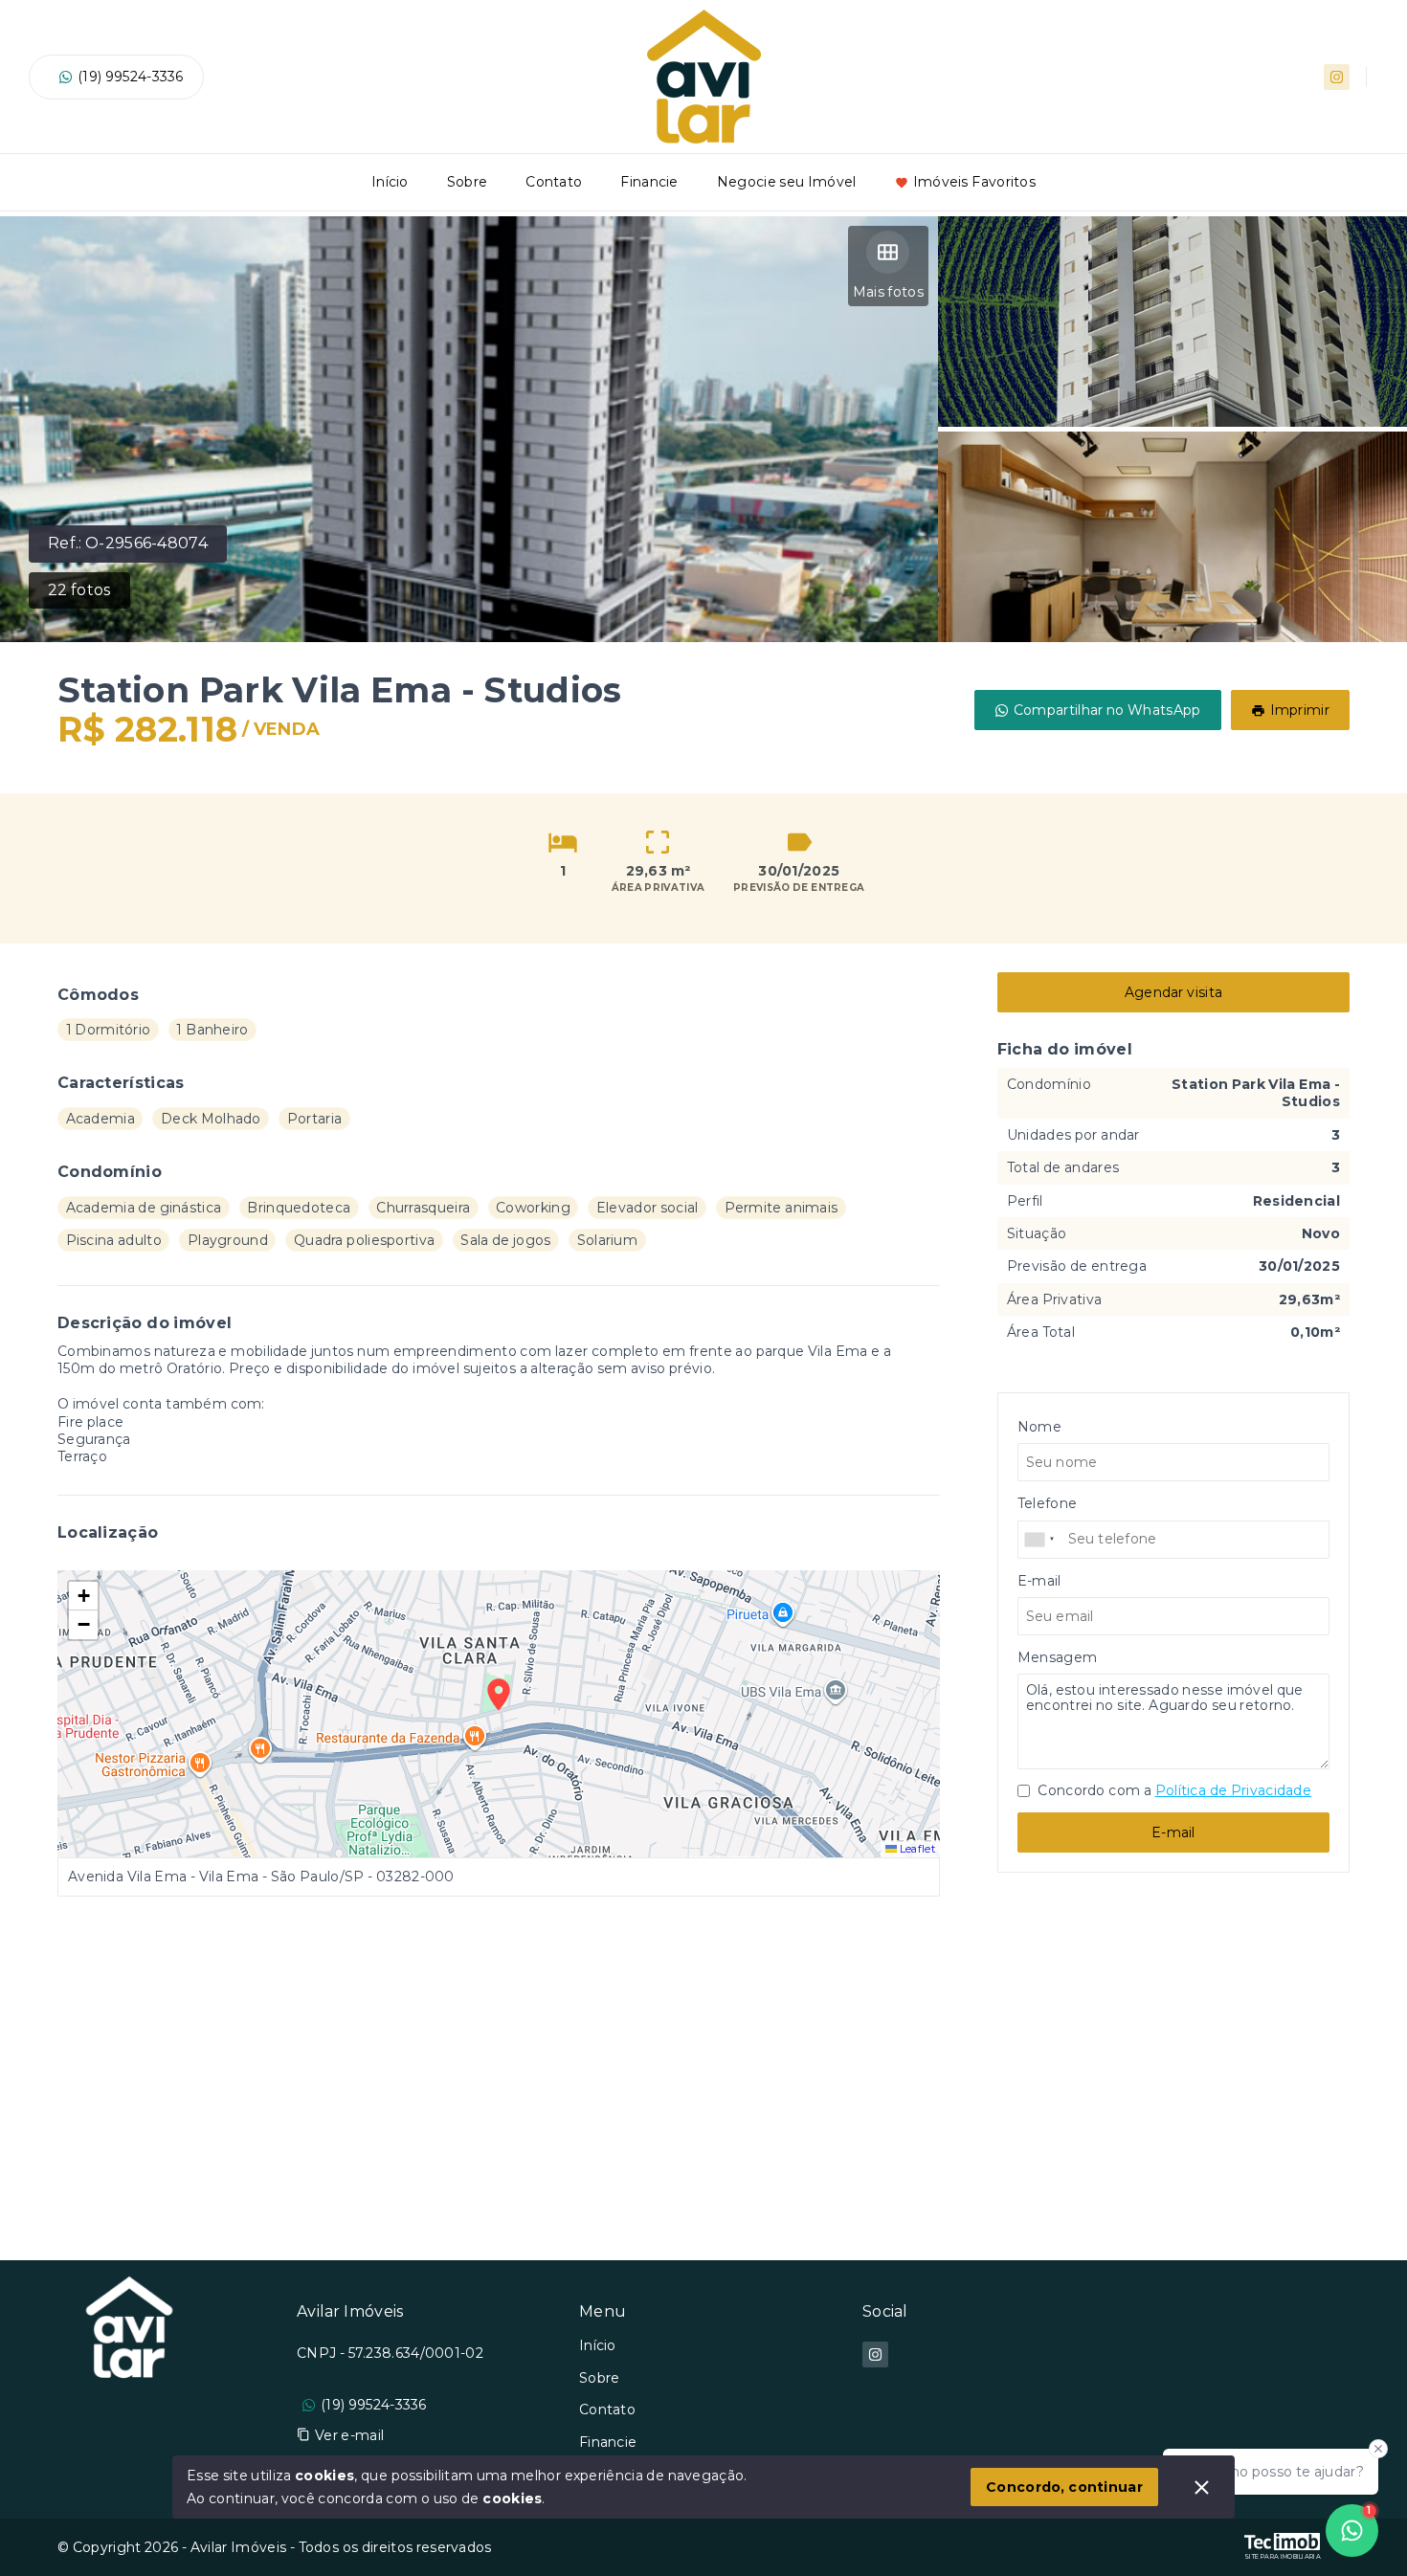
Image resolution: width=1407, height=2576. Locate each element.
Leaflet (916, 1849)
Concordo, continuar (1064, 2487)
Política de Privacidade (1233, 1790)
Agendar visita (1173, 992)
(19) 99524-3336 (131, 77)
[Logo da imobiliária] (129, 2389)
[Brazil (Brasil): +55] (1040, 1540)
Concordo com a (1173, 1790)
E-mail (1173, 1832)
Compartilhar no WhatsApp (1107, 710)
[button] (83, 1596)
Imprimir (1300, 710)
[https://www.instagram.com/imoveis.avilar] (1337, 77)
